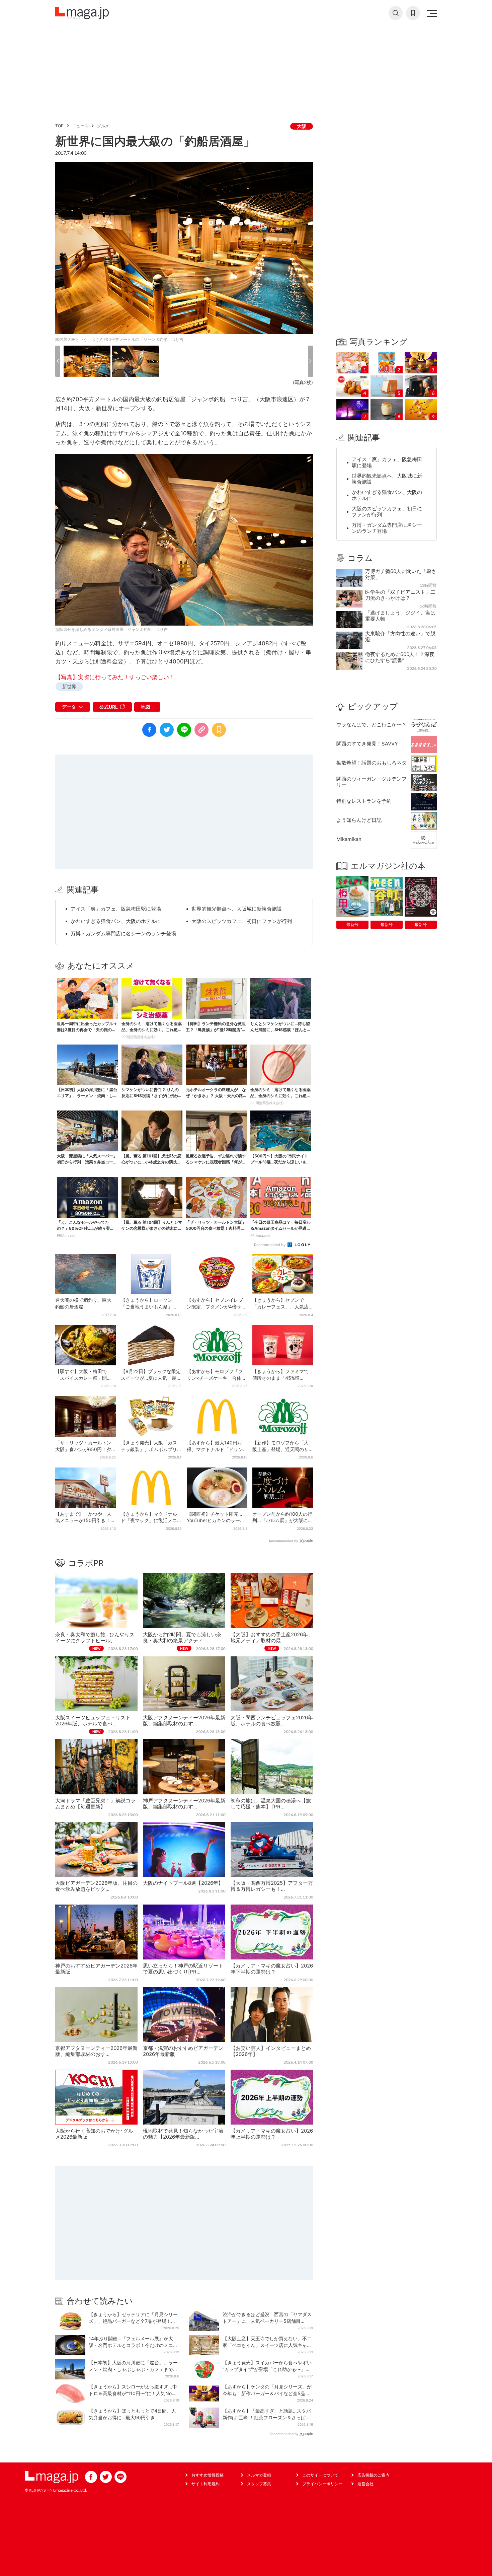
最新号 (352, 924)
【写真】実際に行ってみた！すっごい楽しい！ (115, 677)
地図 (146, 707)
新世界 (69, 686)
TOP (59, 126)
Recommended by (270, 1245)
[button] (58, 361)
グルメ (103, 126)
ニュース (80, 126)
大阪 (302, 126)
